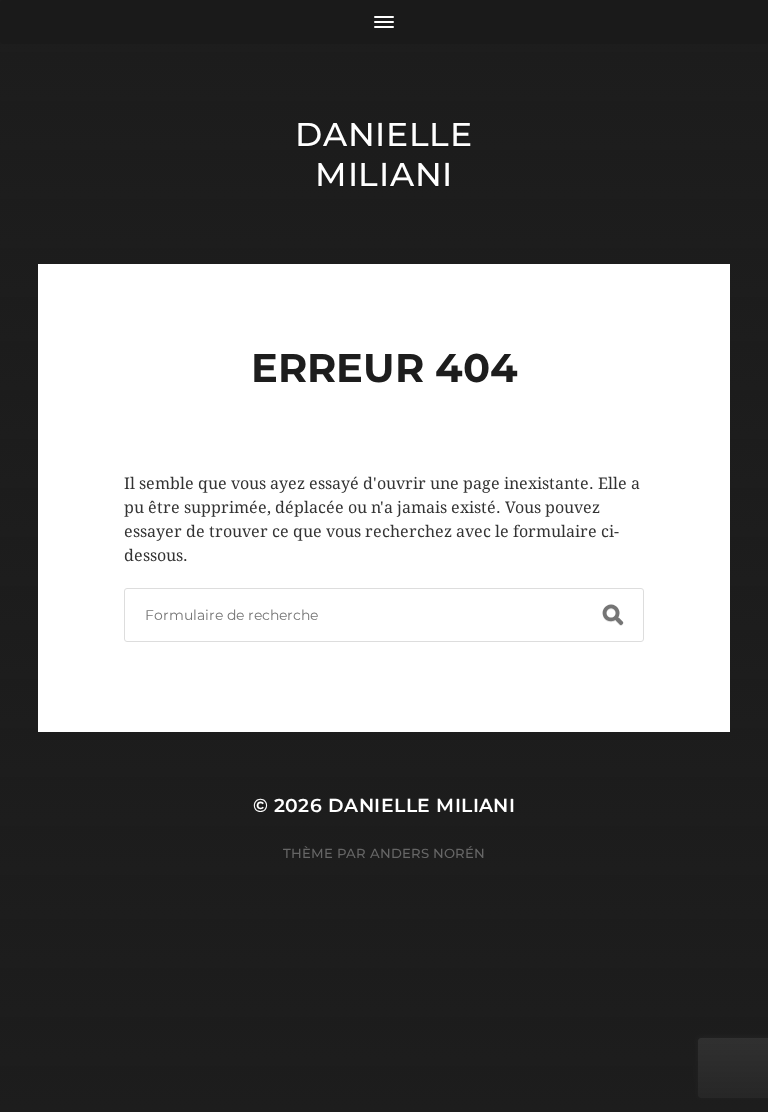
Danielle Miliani (384, 154)
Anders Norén (427, 853)
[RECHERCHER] (613, 615)
